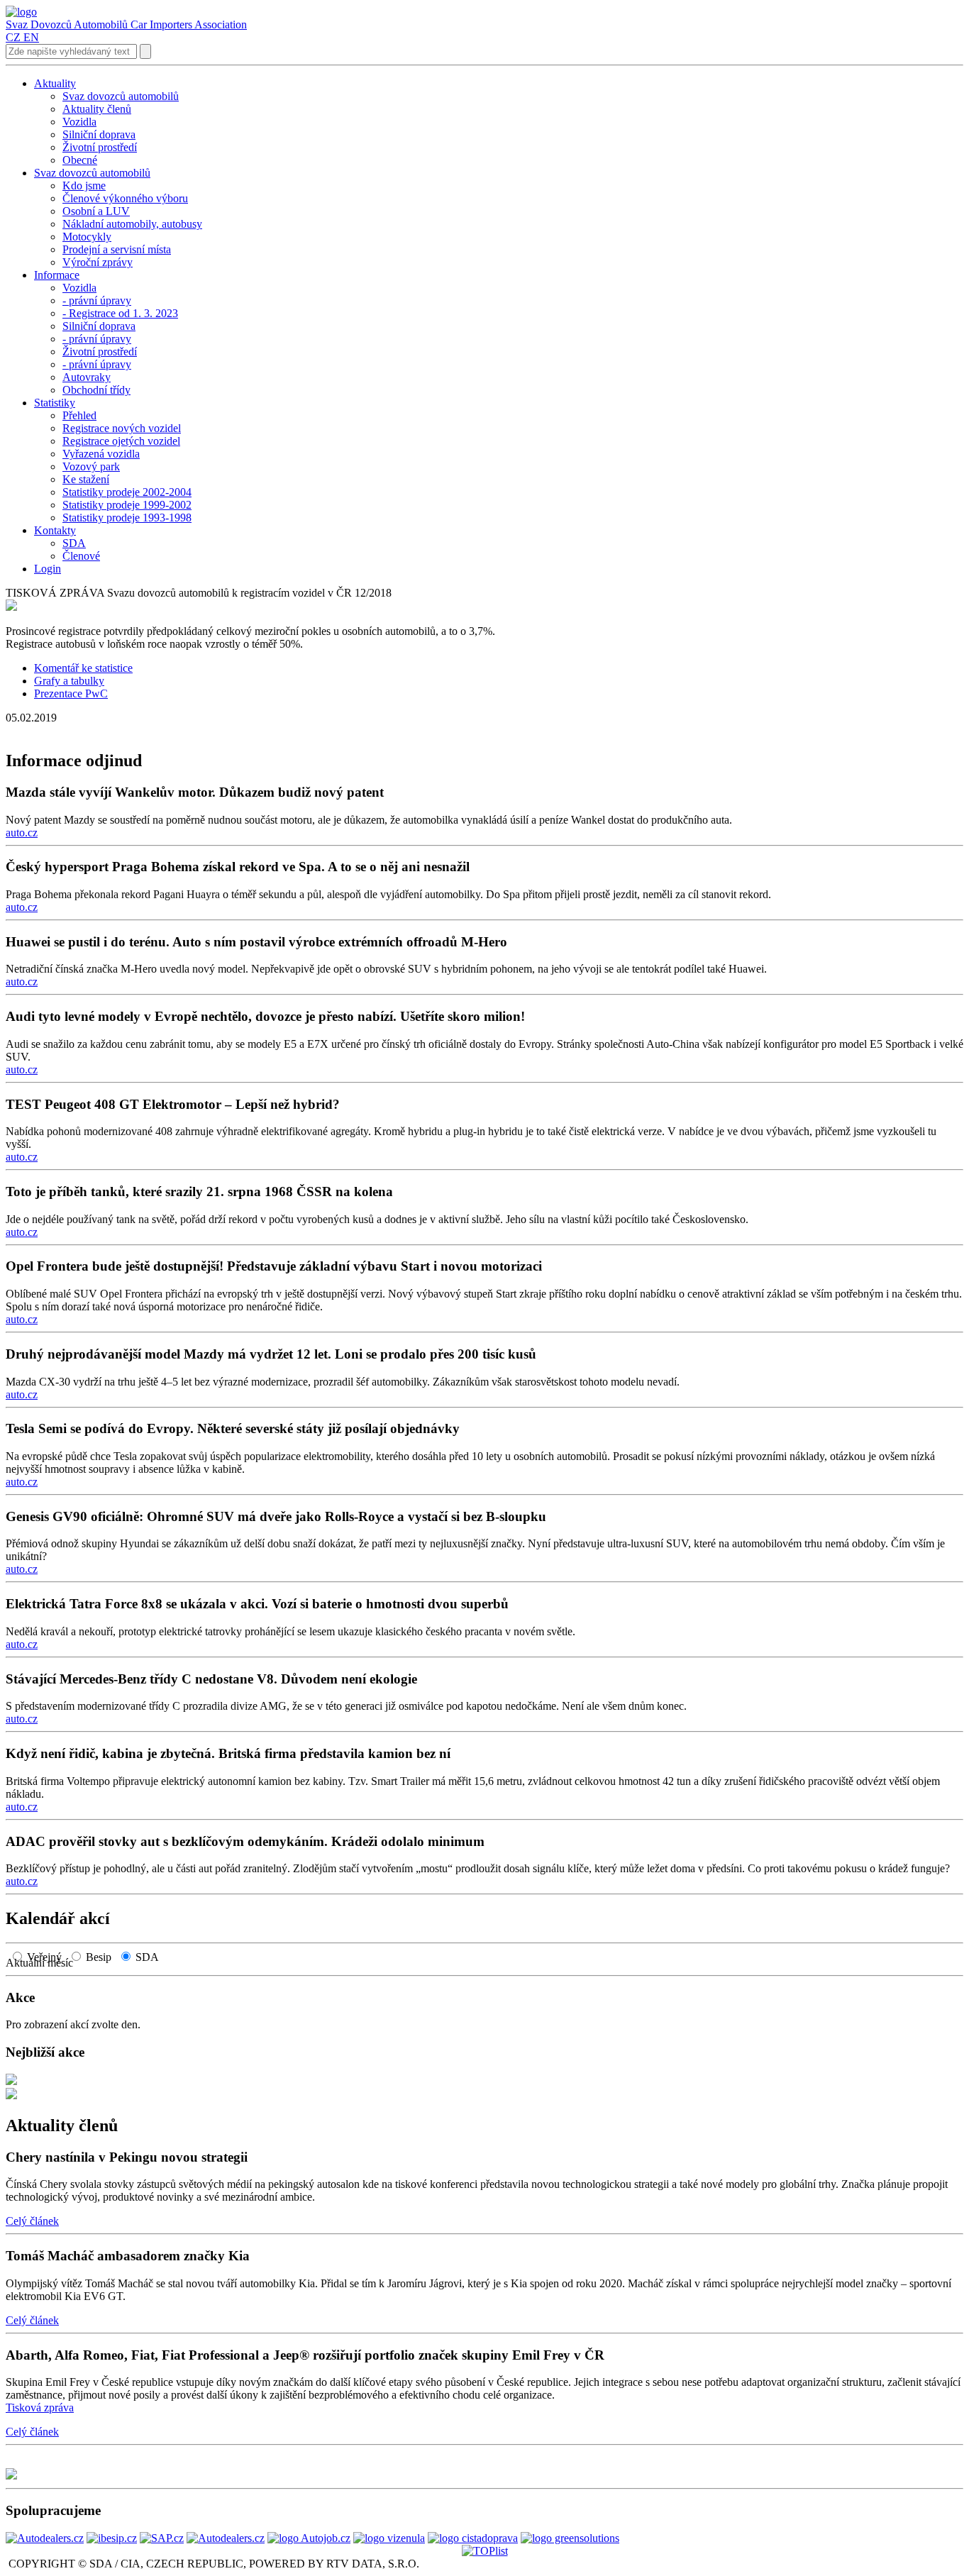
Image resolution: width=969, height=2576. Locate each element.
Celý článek (32, 2221)
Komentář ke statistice (83, 668)
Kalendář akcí (58, 1918)
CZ (13, 37)
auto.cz (22, 833)
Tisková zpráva (40, 2408)
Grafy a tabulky (69, 681)
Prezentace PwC (71, 693)
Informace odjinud (74, 761)
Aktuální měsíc (44, 1963)
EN (31, 37)
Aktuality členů (62, 2126)
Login (48, 569)
